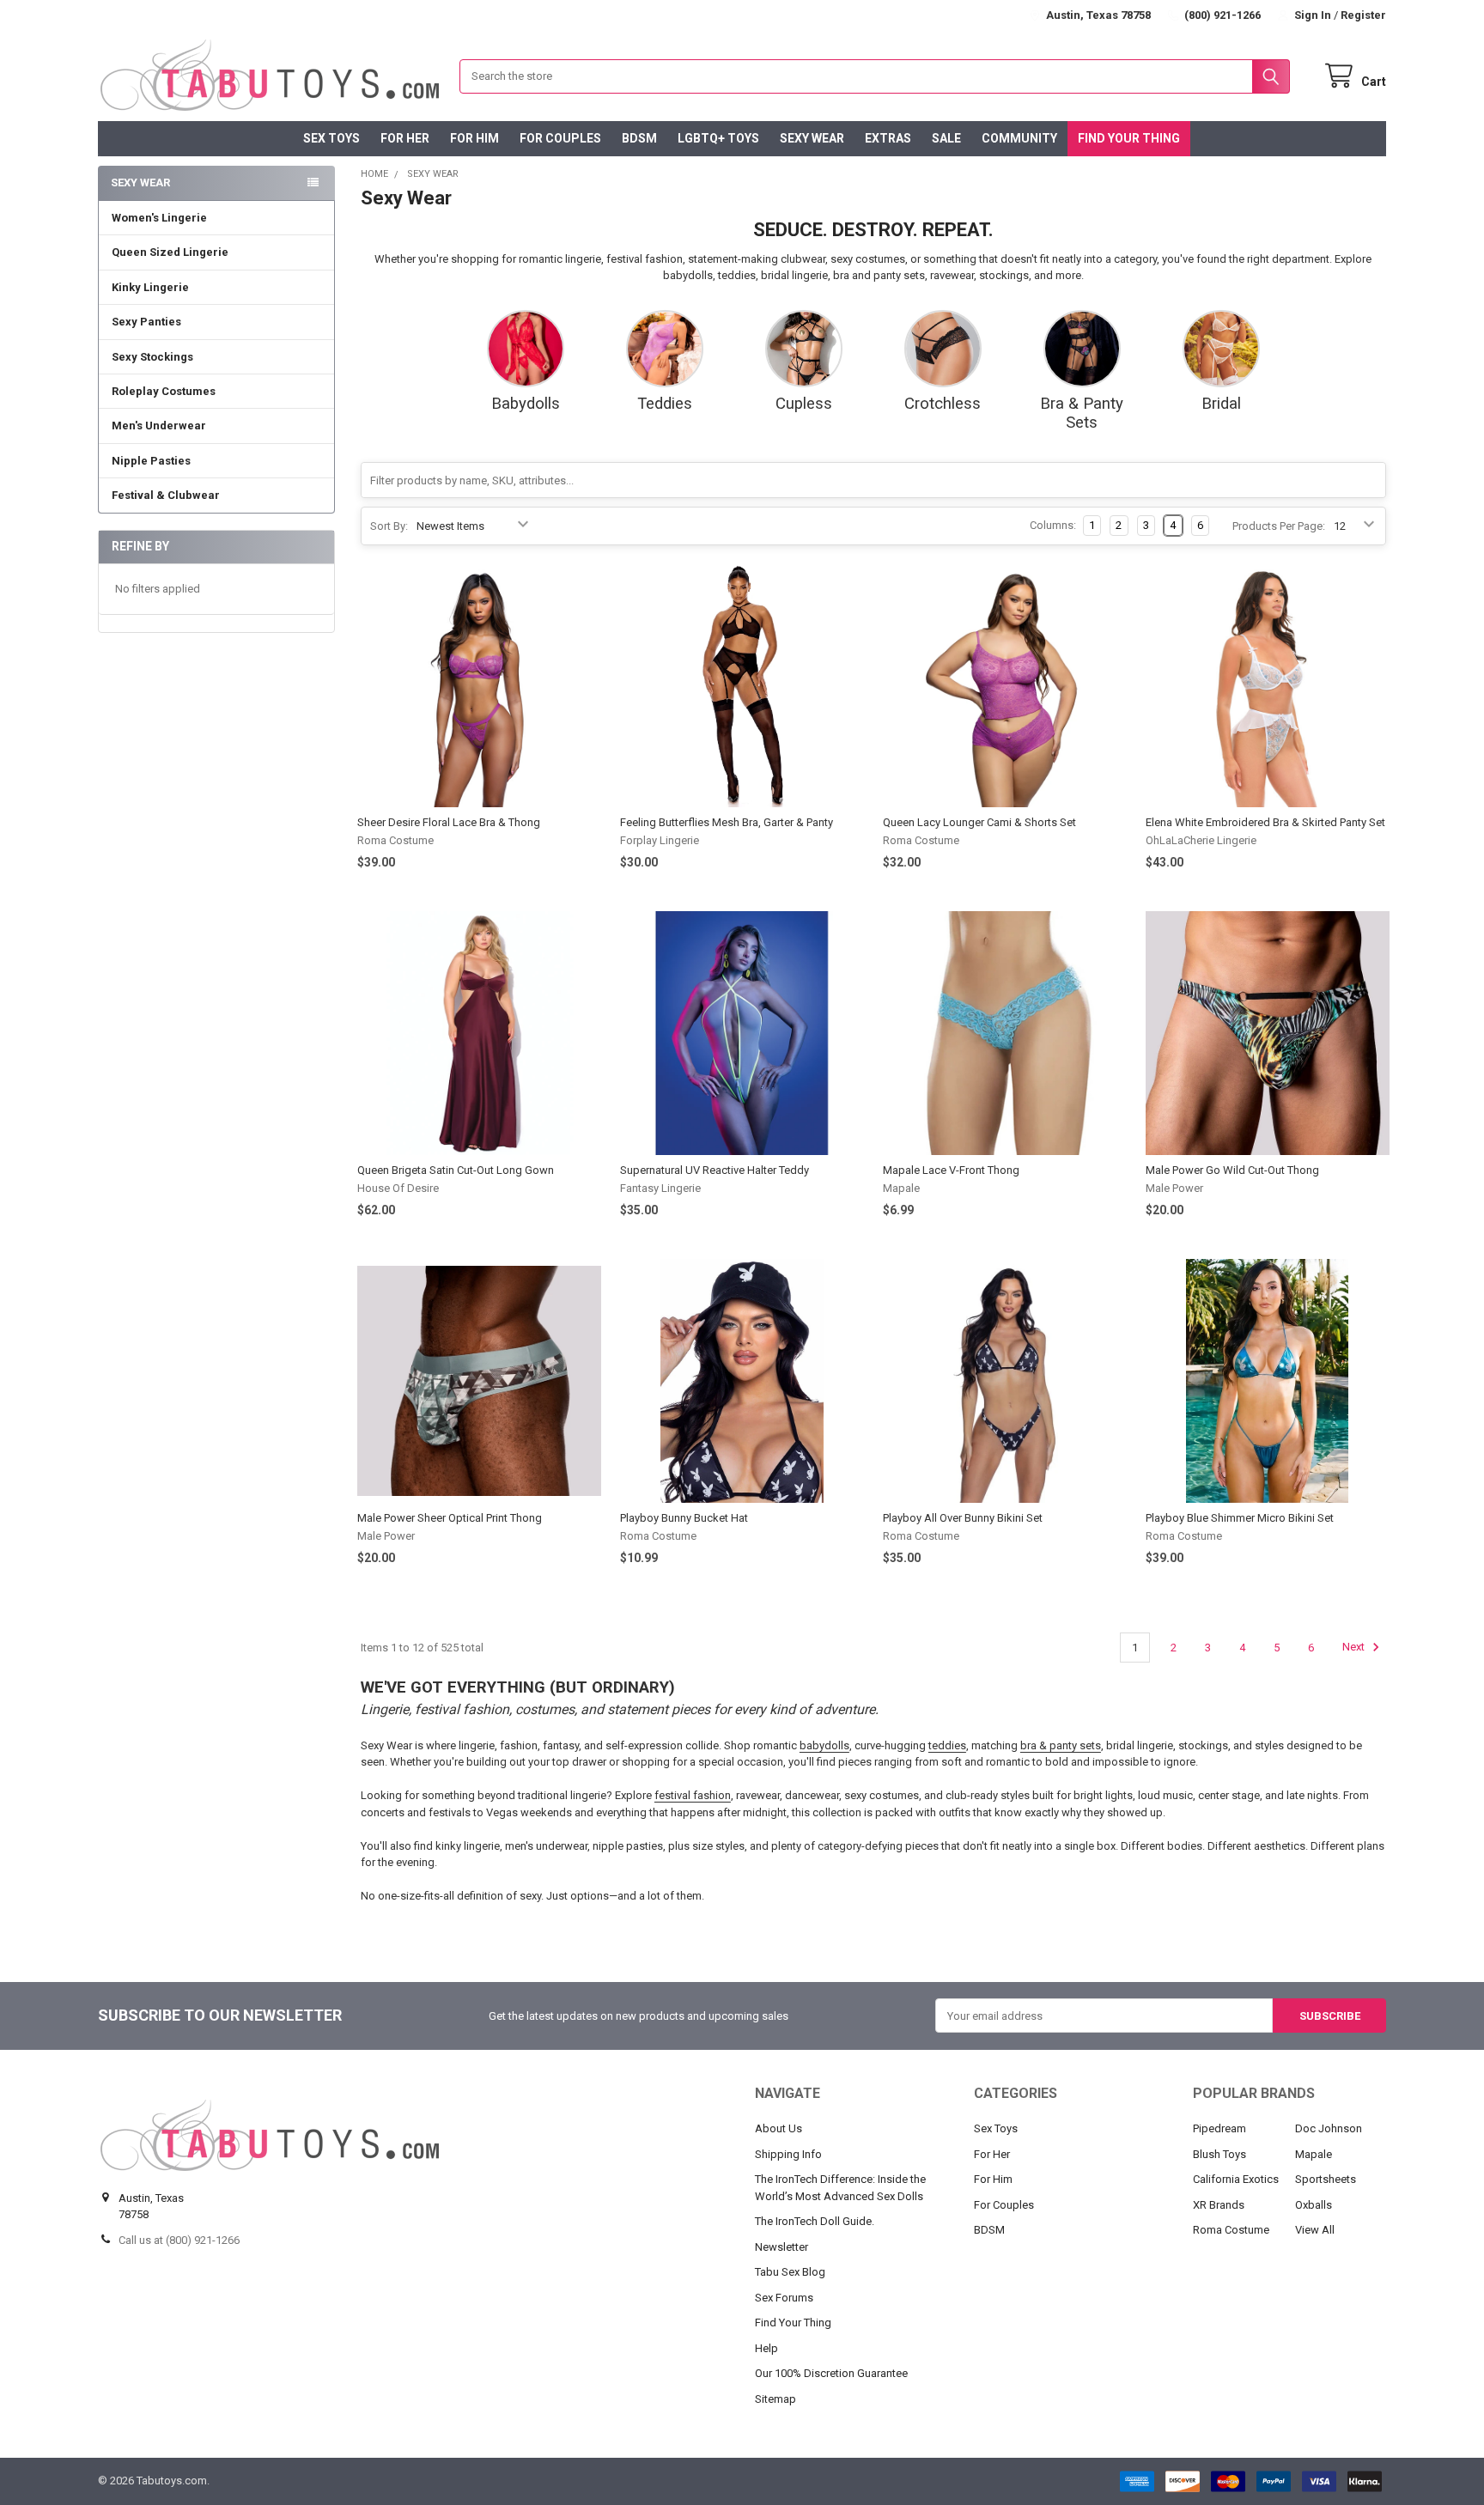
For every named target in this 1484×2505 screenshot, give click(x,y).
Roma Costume (1231, 2230)
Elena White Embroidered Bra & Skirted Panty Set (1265, 822)
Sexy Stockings (152, 357)
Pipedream (1219, 2128)
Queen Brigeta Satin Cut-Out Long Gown (456, 1170)
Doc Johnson (1329, 2128)
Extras (888, 138)
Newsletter (782, 2247)
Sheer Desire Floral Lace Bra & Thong (449, 822)
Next (1355, 1648)
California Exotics (1236, 2179)
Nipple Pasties (151, 461)
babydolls (824, 1745)
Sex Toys (331, 138)
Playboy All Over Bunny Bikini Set (963, 1518)
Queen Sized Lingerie (170, 252)
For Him (474, 138)
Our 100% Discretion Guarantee (831, 2373)
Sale (946, 138)
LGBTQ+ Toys (718, 138)
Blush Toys (1219, 2154)
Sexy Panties (146, 322)
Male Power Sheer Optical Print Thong (450, 1518)
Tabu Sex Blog (790, 2272)
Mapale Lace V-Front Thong (951, 1170)
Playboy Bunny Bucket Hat (684, 1518)
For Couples (560, 138)
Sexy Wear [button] (140, 182)
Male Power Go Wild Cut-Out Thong (1232, 1170)
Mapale (1314, 2154)
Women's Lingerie (159, 218)
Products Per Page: (1279, 526)
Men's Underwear (159, 426)
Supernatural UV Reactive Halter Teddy (715, 1170)
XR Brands (1219, 2205)
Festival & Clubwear (166, 495)
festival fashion (693, 1795)
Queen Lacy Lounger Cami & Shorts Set (979, 822)
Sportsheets (1326, 2179)
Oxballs (1314, 2205)
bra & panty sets (1061, 1745)
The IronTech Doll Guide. (815, 2221)
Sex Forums (784, 2298)
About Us (778, 2128)
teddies (947, 1745)
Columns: (1053, 525)
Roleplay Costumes (164, 391)
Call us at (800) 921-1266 (179, 2240)
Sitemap (775, 2399)
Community (1019, 138)
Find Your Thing (1129, 138)
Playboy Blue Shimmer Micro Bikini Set (1240, 1518)
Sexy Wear (812, 138)
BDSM (639, 138)
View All (1315, 2230)
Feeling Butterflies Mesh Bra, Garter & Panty (727, 822)
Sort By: (389, 526)
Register (1363, 15)
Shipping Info (788, 2154)
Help (766, 2348)
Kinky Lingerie (150, 287)
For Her (405, 138)
